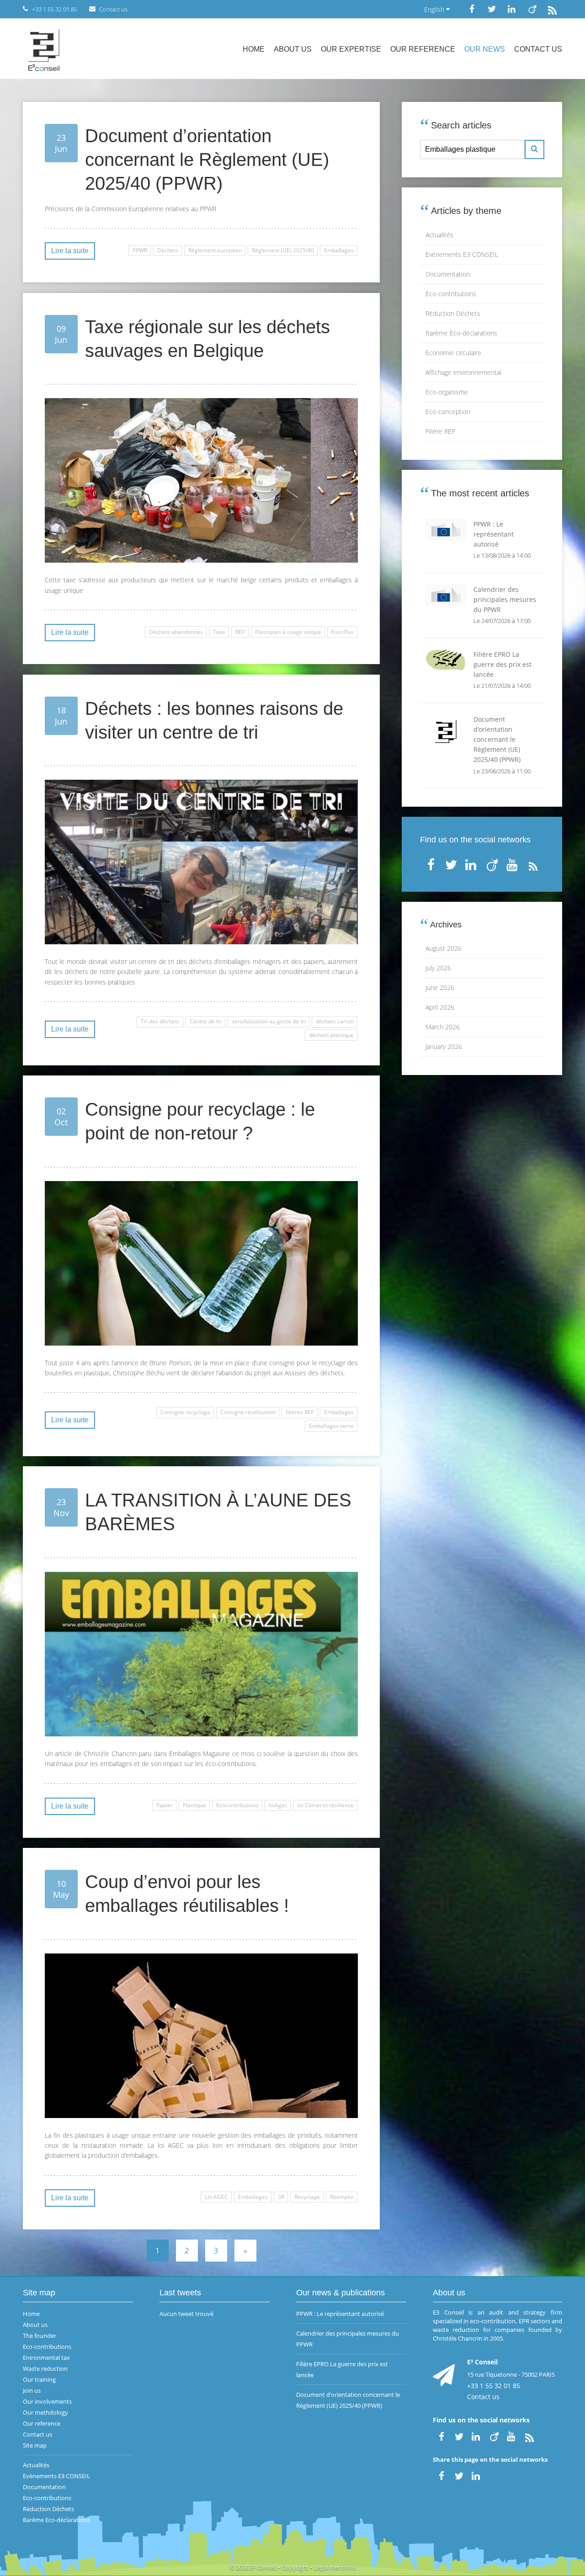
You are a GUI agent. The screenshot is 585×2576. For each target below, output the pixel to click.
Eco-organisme (447, 392)
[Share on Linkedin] (477, 2475)
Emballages (339, 250)
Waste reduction (45, 2368)
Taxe (219, 632)
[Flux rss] (552, 9)
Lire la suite (70, 251)
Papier (165, 1805)
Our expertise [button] (351, 49)
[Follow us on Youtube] (513, 863)
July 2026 (438, 968)
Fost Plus (343, 632)
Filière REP (440, 431)
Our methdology (45, 2412)
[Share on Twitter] (459, 2475)
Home (254, 49)
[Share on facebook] (441, 2475)
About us (293, 49)
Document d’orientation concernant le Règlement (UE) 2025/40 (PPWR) (348, 2400)
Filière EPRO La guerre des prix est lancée (342, 2369)
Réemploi (342, 2197)
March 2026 (443, 1027)
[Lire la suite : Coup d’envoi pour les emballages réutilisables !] (201, 2036)
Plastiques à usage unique (288, 632)
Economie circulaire (453, 353)
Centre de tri (206, 1021)
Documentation (448, 274)
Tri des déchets (160, 1021)
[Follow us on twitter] (492, 9)
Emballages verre (331, 1426)
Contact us (538, 49)
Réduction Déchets (453, 313)
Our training (39, 2379)
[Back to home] (44, 49)
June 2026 (440, 987)
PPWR (140, 250)
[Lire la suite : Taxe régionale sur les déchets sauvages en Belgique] (201, 480)
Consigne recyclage (185, 1412)
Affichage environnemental (463, 372)
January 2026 (444, 1046)
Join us (32, 2390)
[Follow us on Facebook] (472, 9)
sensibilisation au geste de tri (269, 1021)
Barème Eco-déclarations (461, 333)
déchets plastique (331, 1035)
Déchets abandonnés (176, 632)
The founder (40, 2336)
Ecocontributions (237, 1805)
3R (281, 2197)
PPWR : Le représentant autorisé (340, 2314)
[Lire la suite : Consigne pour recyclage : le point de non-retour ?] (201, 1263)
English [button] (435, 9)
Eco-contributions (451, 294)
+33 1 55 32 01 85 (494, 2386)
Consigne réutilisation (248, 1412)
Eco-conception (448, 412)
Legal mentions (335, 2567)
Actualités (439, 235)
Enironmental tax (46, 2358)
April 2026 (440, 1007)
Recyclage (307, 2197)
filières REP (300, 1412)
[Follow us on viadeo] (532, 9)
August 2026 (444, 948)
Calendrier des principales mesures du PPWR (348, 2339)
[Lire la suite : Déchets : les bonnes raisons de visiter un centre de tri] (201, 862)
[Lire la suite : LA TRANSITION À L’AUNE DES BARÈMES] (201, 1654)
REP (240, 632)
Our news (485, 49)
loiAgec (278, 1805)
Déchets (168, 250)
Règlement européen (215, 250)
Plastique (194, 1805)
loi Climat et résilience (326, 1805)
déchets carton (335, 1021)
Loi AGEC (216, 2197)
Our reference (423, 49)
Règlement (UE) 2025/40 (283, 250)
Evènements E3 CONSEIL (462, 254)
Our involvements (47, 2401)
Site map (35, 2445)
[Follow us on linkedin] (512, 9)
